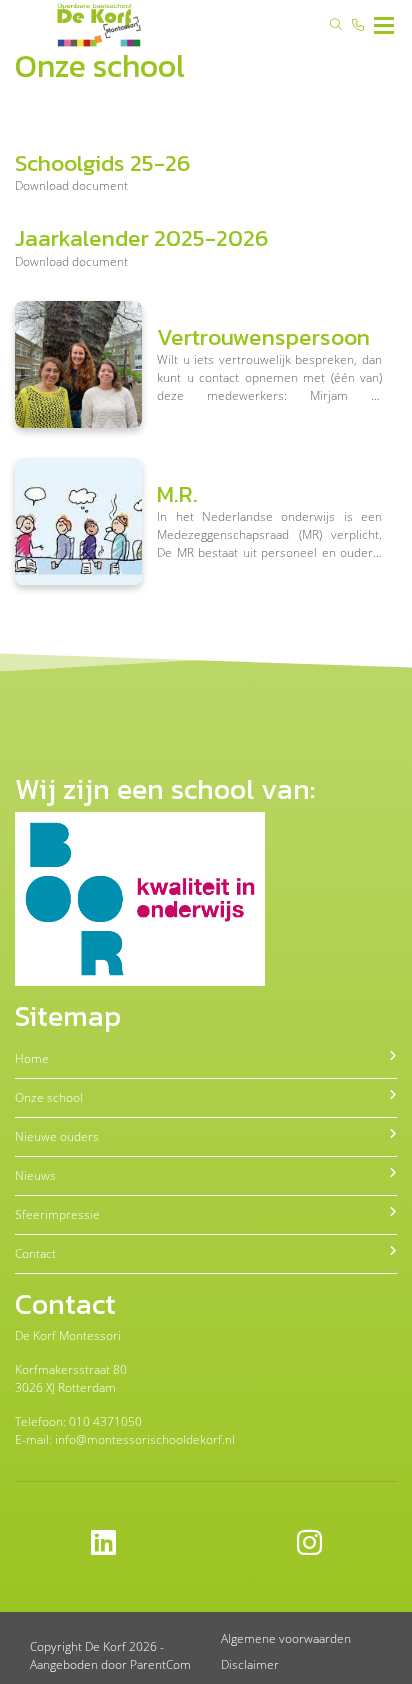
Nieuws (35, 1175)
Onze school (49, 1097)
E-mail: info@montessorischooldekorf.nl (125, 1439)
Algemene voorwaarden (286, 1638)
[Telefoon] (358, 25)
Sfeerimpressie (57, 1214)
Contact (35, 1253)
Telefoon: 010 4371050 (78, 1421)
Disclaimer (250, 1664)
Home (32, 1058)
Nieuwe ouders (57, 1136)
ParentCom (160, 1664)
